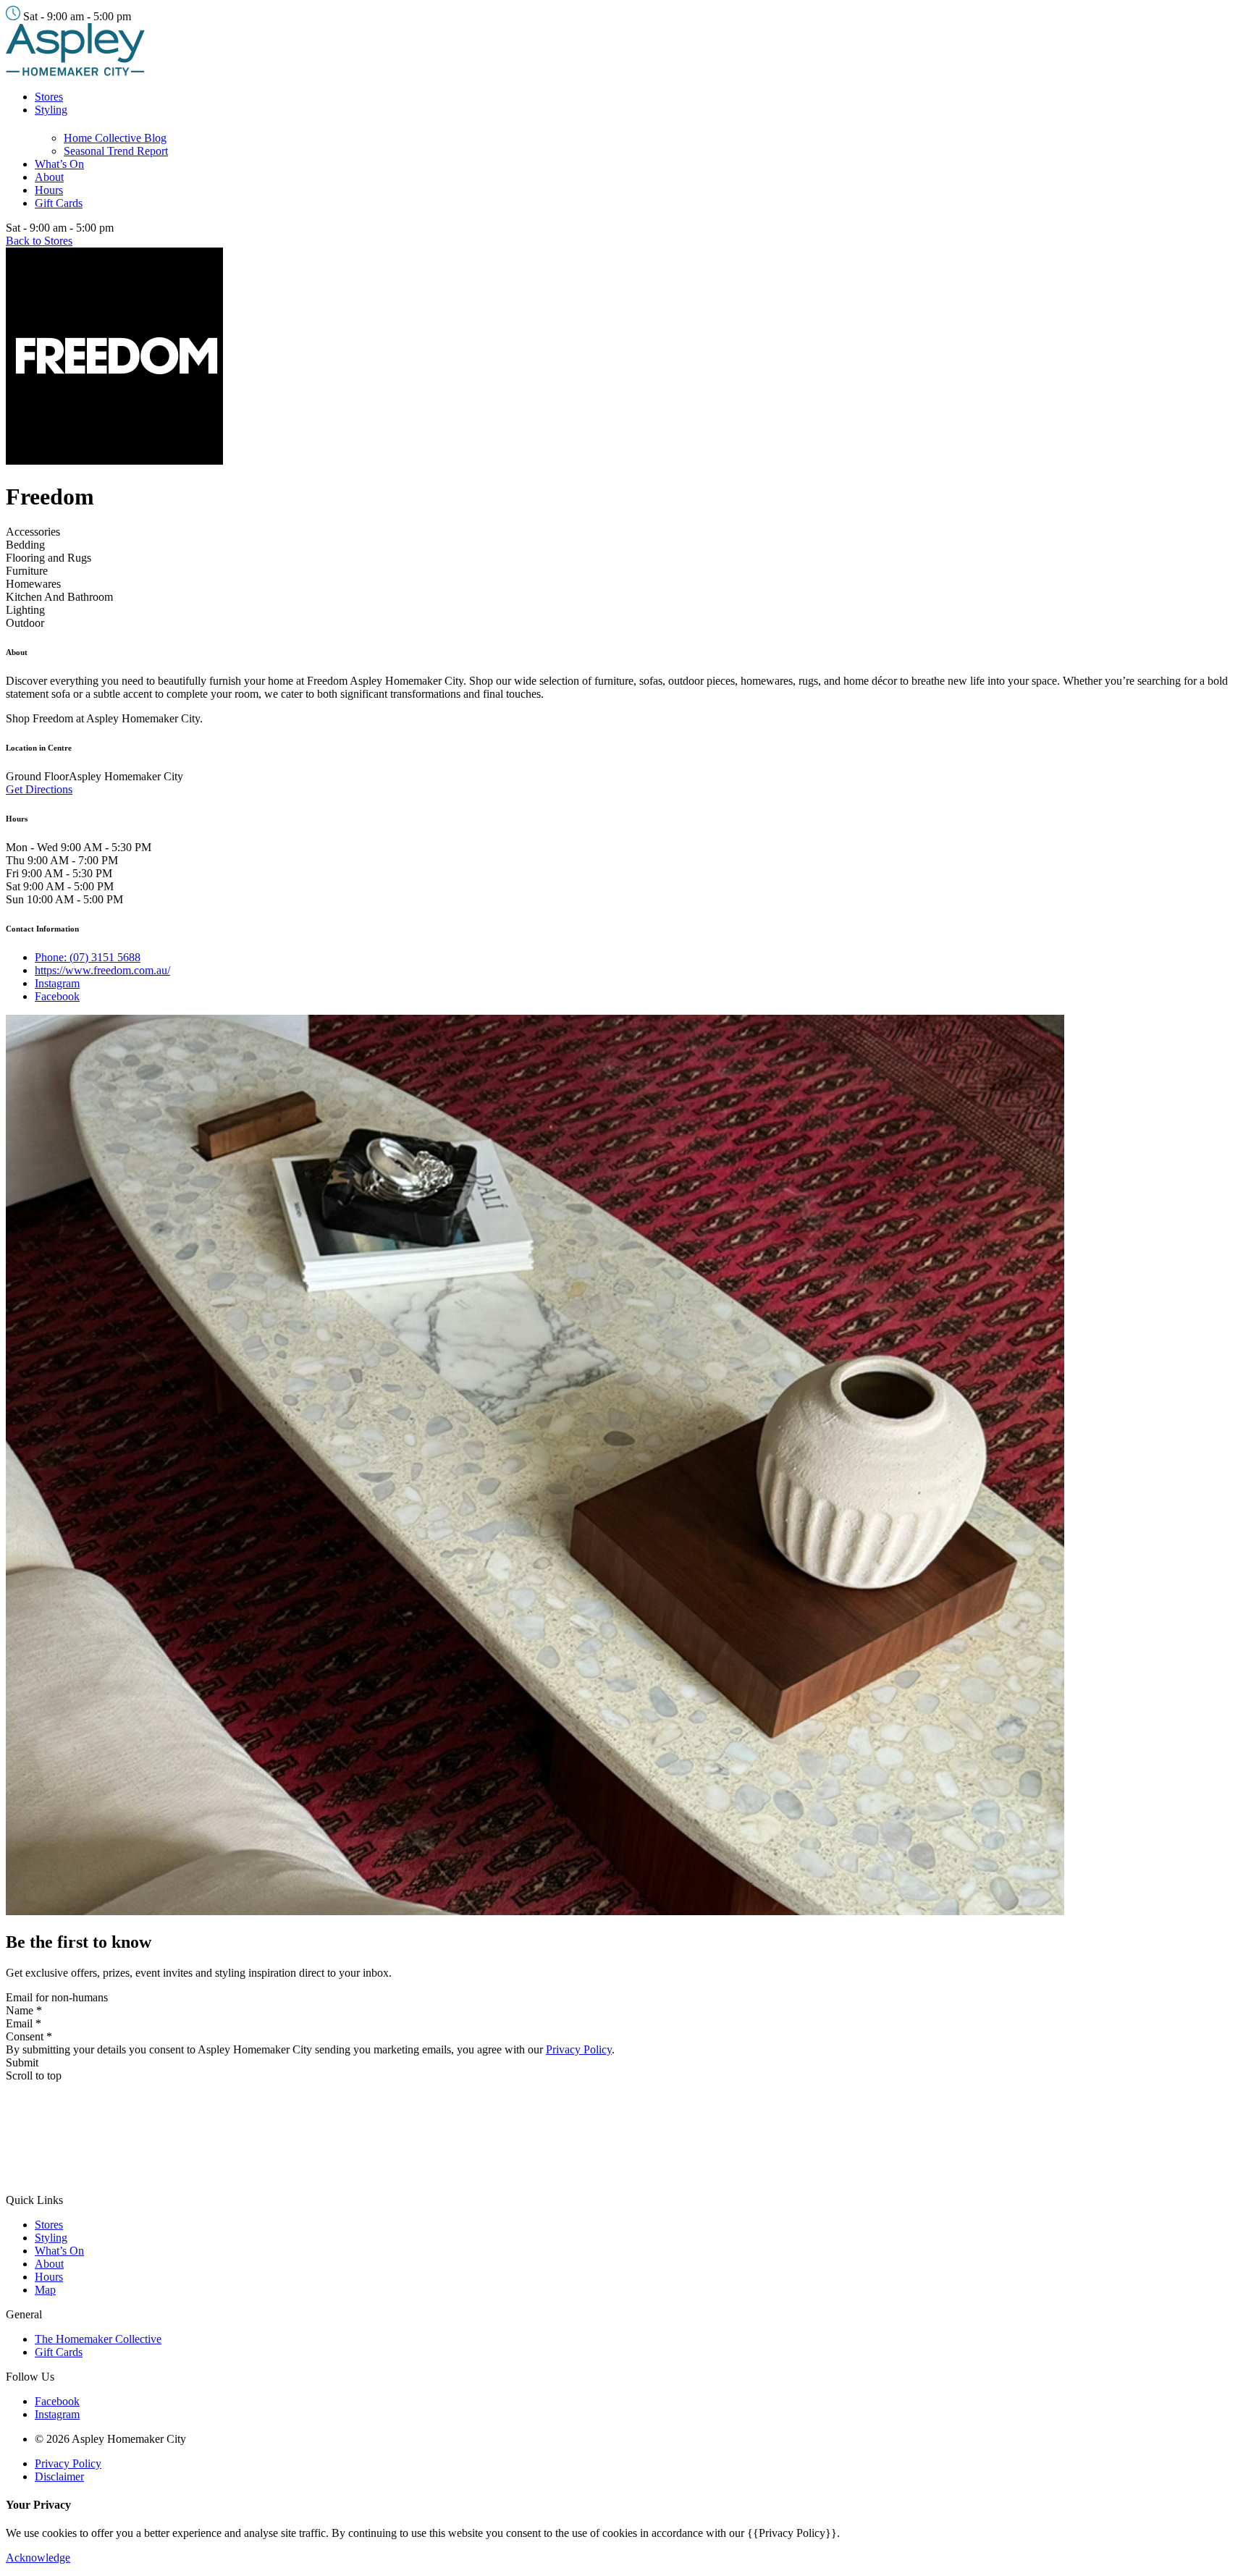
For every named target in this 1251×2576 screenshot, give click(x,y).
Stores (49, 97)
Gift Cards (59, 203)
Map (45, 2290)
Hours (49, 190)
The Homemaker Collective (98, 2339)
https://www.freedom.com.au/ (102, 970)
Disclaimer (59, 2476)
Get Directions (39, 789)
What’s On (59, 164)
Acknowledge (38, 2558)
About (49, 177)
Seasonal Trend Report (116, 151)
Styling (51, 110)
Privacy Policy (579, 2049)
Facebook (57, 996)
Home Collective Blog (115, 138)
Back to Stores (39, 241)
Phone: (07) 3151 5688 (88, 957)
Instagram (57, 983)
